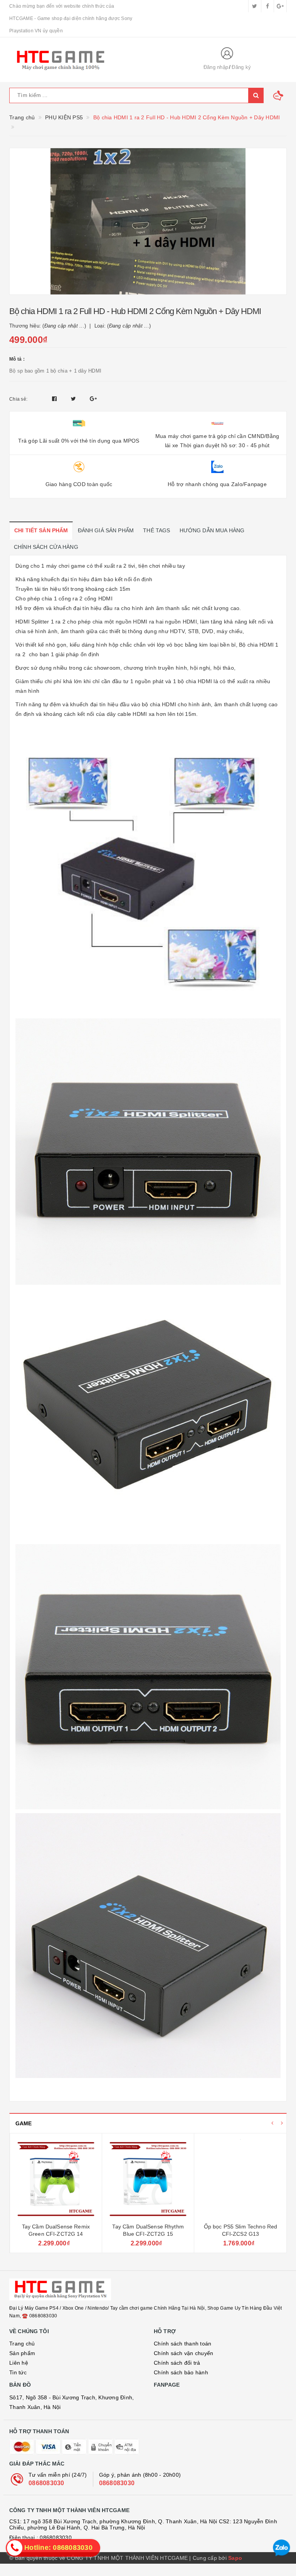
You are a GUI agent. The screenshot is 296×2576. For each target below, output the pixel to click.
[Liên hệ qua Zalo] (282, 2548)
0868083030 (46, 2483)
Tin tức (18, 2372)
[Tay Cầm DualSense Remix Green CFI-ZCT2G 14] (56, 2179)
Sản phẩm (22, 2353)
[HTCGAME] (100, 60)
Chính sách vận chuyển (183, 2353)
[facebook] (267, 6)
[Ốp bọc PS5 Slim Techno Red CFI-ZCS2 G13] (240, 2179)
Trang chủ (22, 2344)
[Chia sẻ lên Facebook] (55, 399)
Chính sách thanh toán (182, 2344)
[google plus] (280, 6)
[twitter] (255, 6)
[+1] (93, 399)
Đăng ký (241, 67)
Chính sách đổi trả (177, 2363)
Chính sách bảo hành (181, 2372)
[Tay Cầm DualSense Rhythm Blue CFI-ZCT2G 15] (148, 2179)
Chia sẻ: (18, 399)
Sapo (235, 2558)
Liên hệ (19, 2363)
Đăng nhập (216, 67)
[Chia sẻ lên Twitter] (74, 399)
